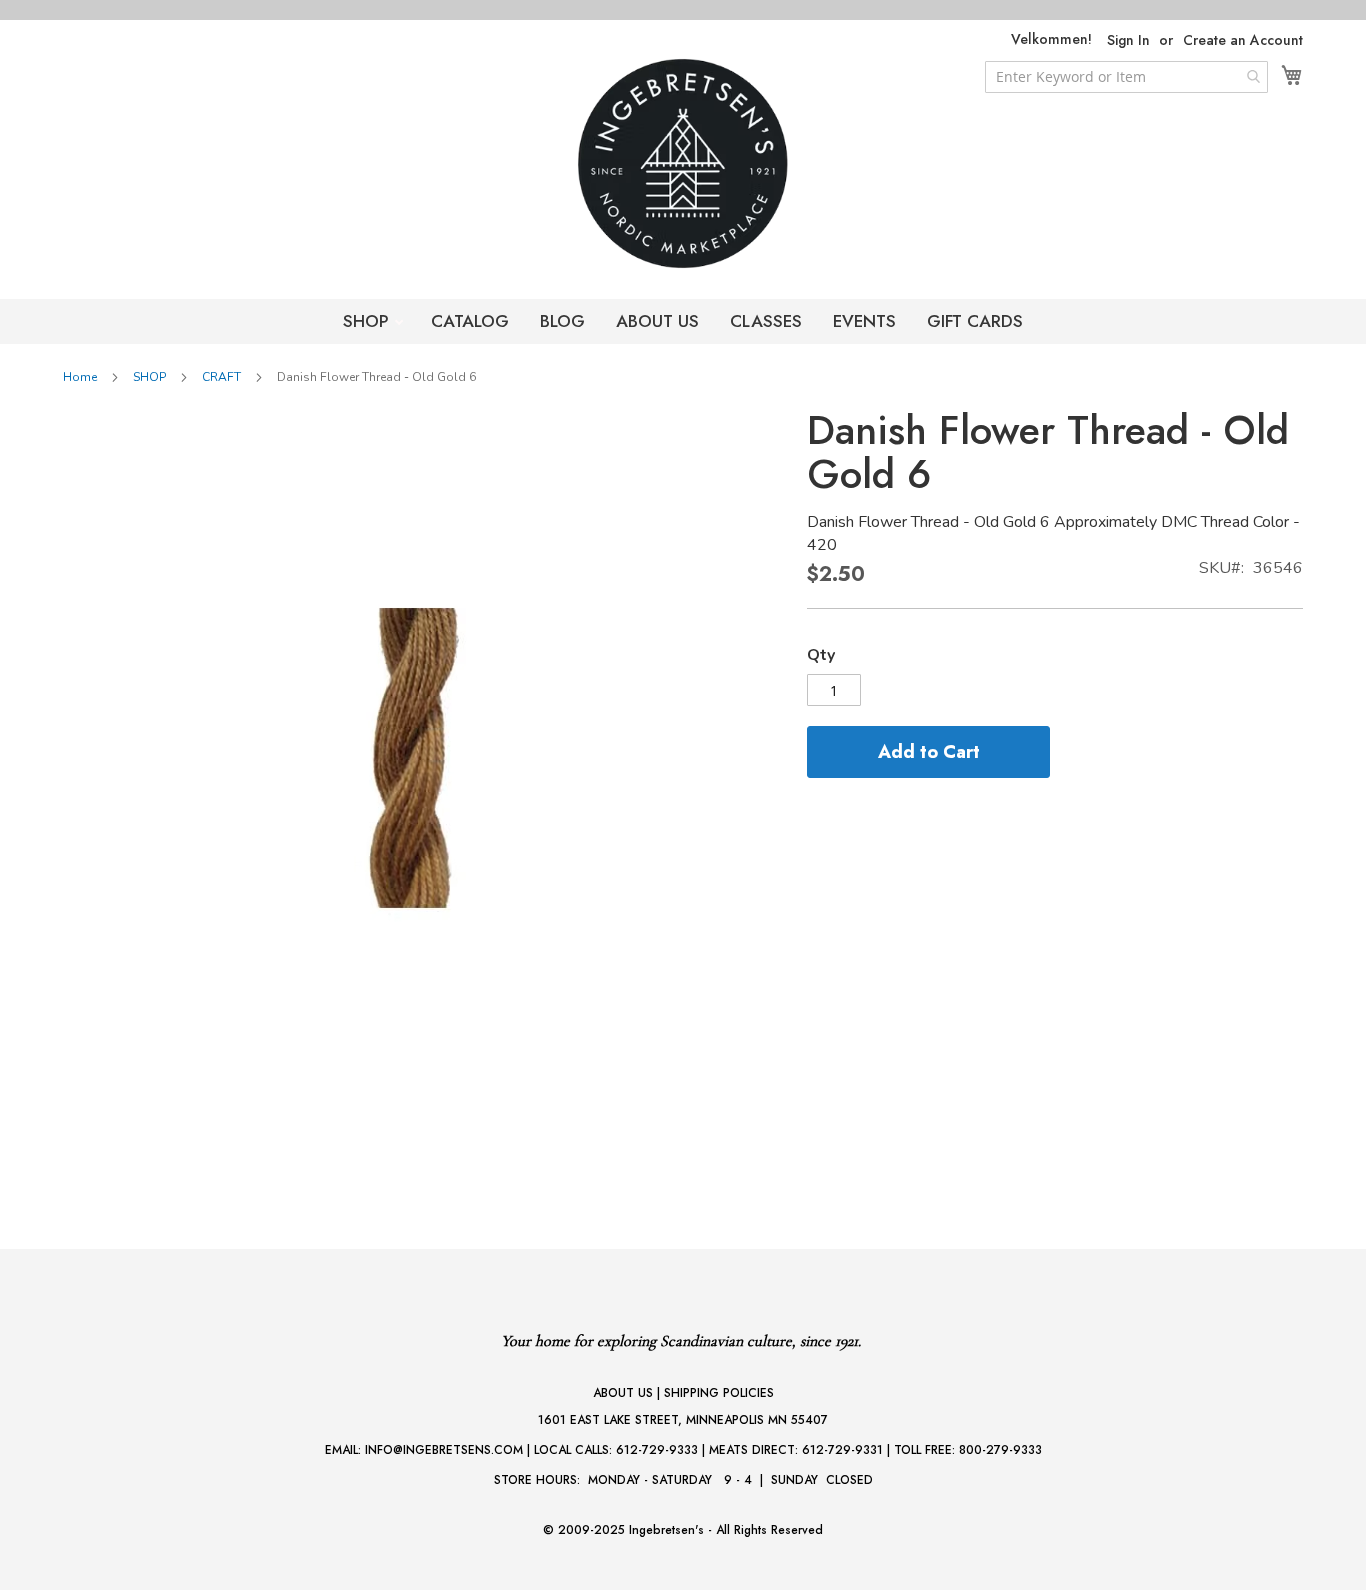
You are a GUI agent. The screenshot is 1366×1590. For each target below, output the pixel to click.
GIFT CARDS (975, 321)
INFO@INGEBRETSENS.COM (444, 1450)
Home (80, 377)
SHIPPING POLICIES (719, 1393)
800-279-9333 (1000, 1450)
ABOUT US (657, 321)
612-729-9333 (657, 1450)
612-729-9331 (842, 1450)
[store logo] (683, 163)
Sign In (1128, 40)
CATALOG (470, 321)
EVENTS (864, 321)
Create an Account (1243, 40)
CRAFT (221, 377)
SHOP (368, 321)
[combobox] (1126, 77)
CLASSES (766, 321)
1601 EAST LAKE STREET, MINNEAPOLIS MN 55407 (683, 1420)
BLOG (562, 321)
